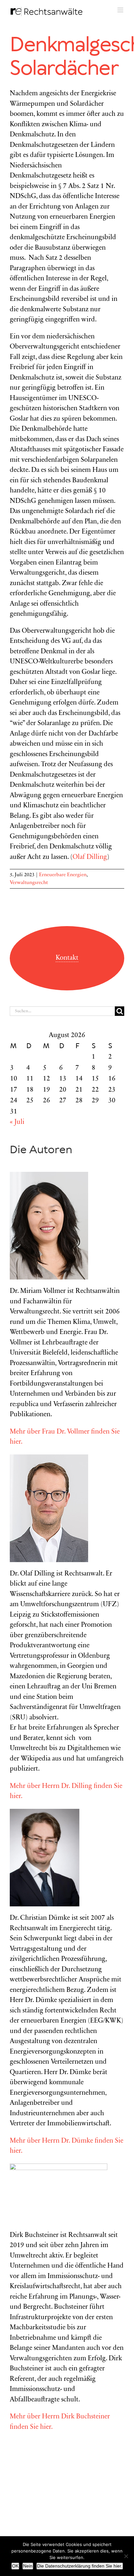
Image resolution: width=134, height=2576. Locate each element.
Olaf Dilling (90, 857)
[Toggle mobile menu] (121, 10)
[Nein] (126, 2556)
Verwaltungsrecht (29, 883)
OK (15, 2566)
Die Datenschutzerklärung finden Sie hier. (80, 2566)
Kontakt (67, 958)
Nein (28, 2566)
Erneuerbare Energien (63, 875)
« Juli (17, 1122)
